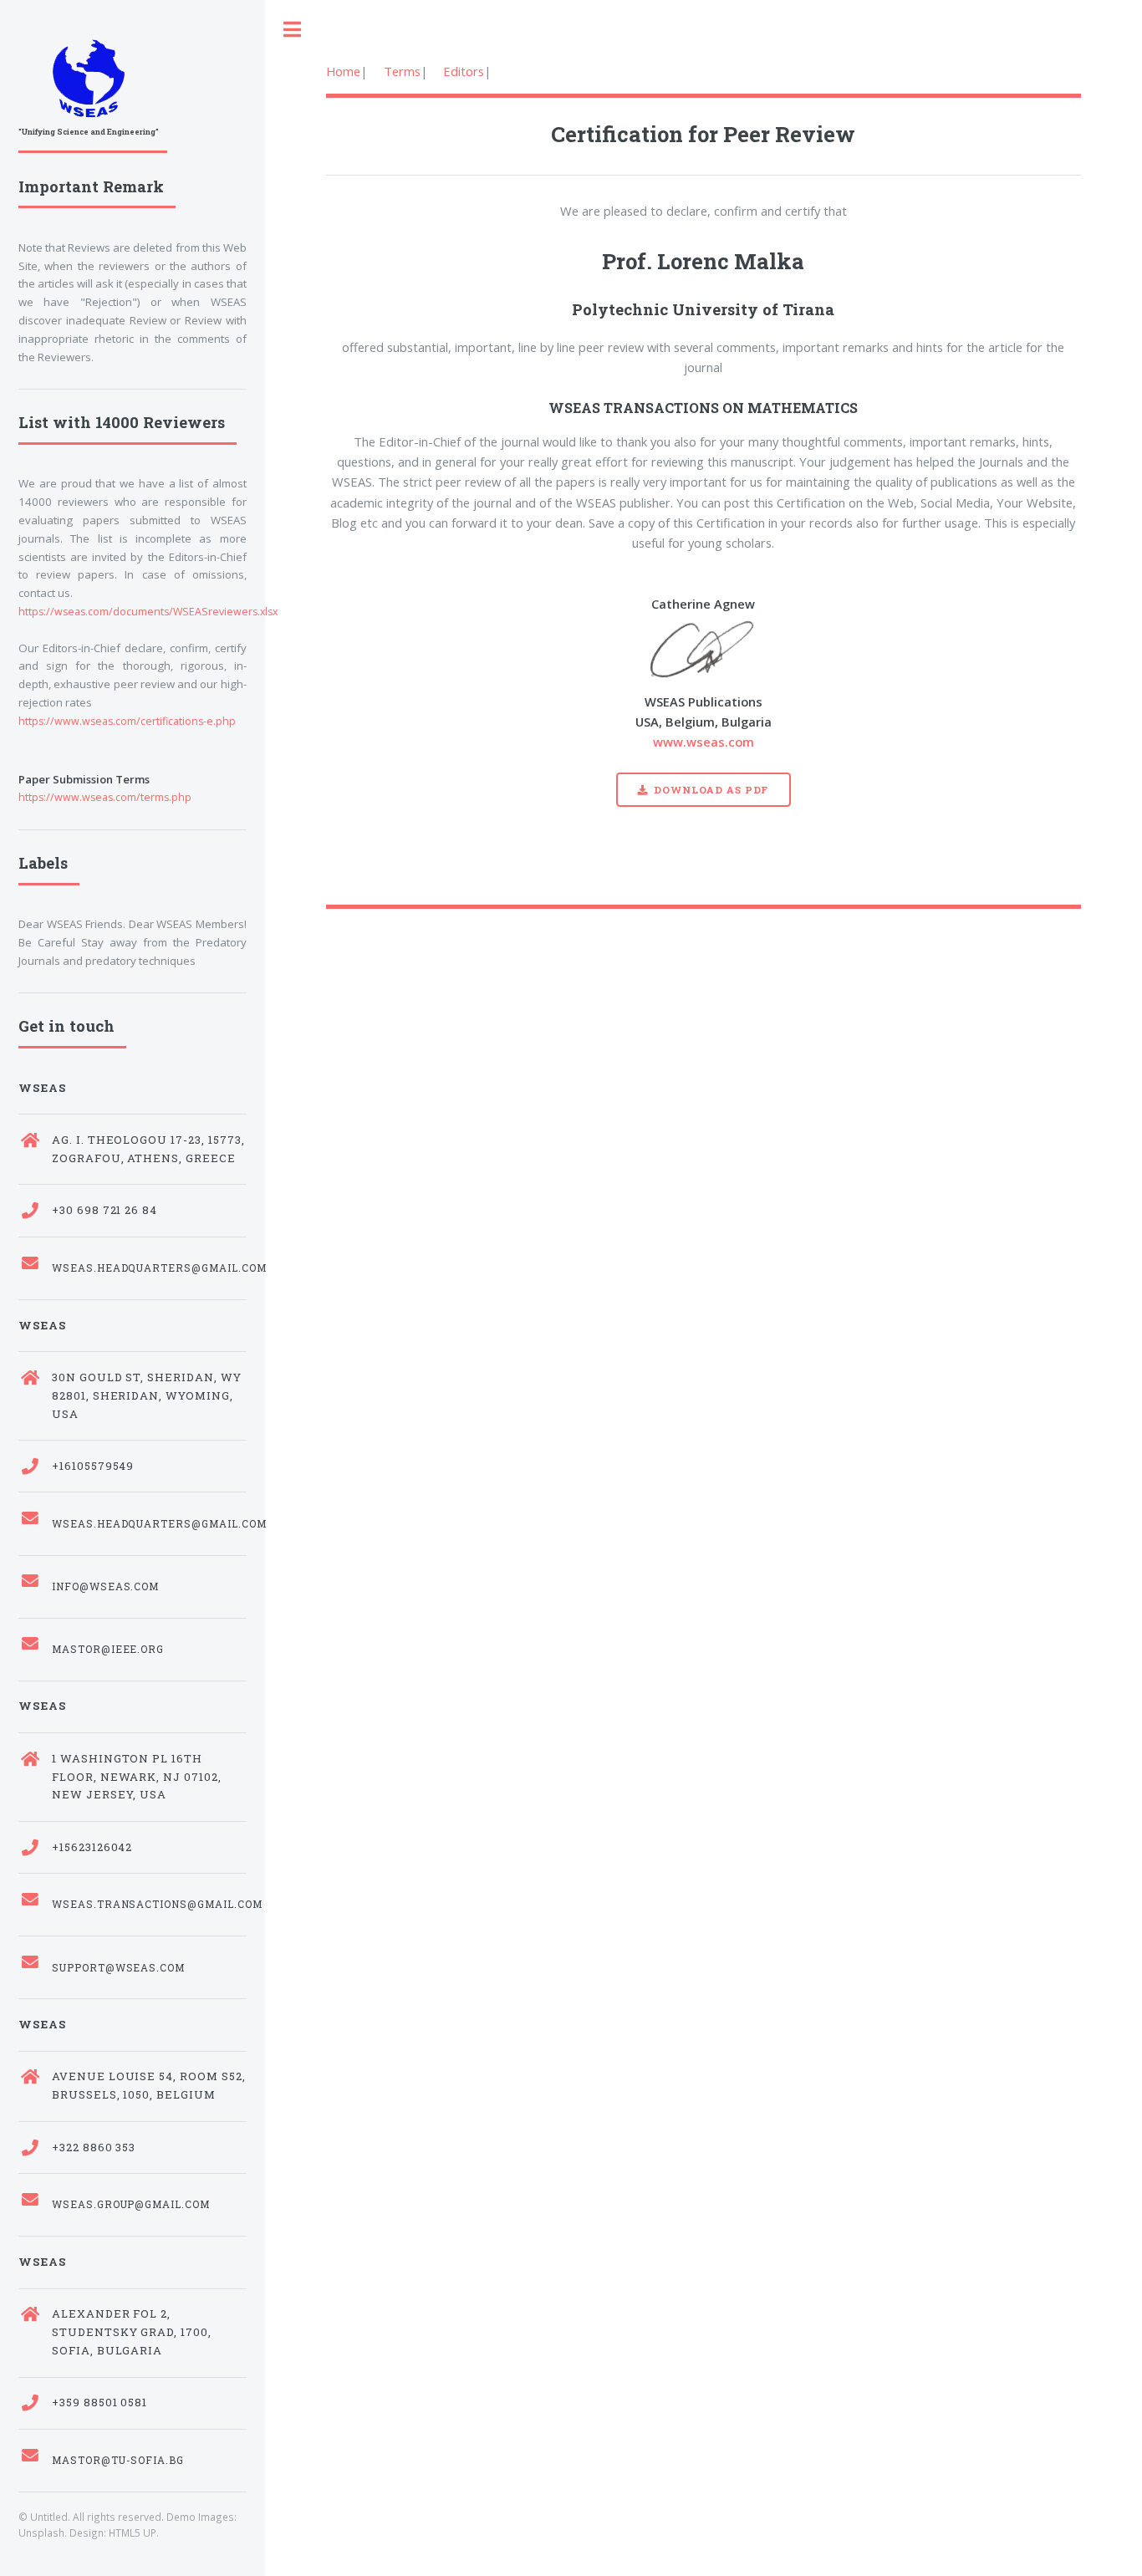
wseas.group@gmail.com (131, 2204)
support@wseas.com (119, 1968)
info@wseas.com (106, 1586)
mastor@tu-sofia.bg (118, 2460)
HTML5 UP (133, 2533)
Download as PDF (711, 790)
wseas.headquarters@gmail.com (149, 1268)
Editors (464, 71)
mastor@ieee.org (108, 1649)
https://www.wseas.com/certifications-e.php (127, 721)
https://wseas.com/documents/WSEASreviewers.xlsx (148, 612)
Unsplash (41, 2533)
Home (343, 71)
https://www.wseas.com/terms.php (105, 797)
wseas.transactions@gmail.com (149, 1904)
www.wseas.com (704, 742)
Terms (402, 71)
